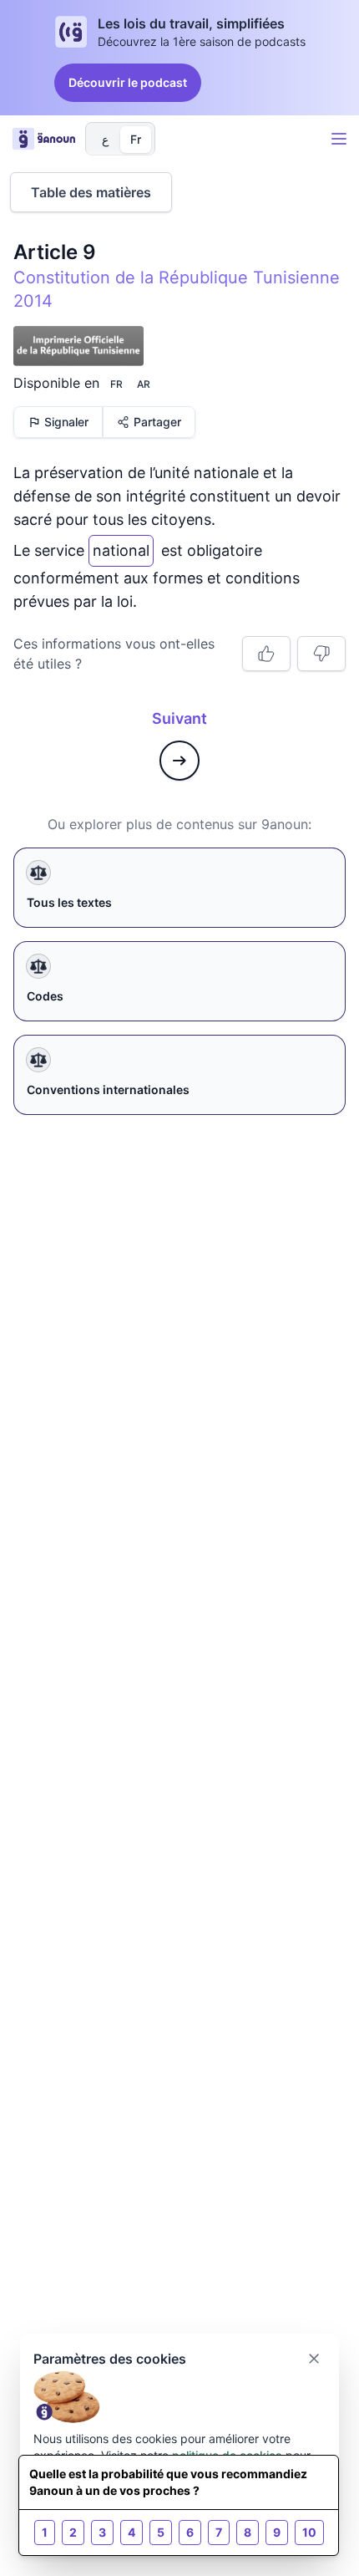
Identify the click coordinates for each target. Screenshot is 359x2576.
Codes (45, 996)
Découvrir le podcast (128, 82)
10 (309, 2532)
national (121, 547)
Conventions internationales (108, 1089)
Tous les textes (69, 902)
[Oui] (266, 654)
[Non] (321, 654)
